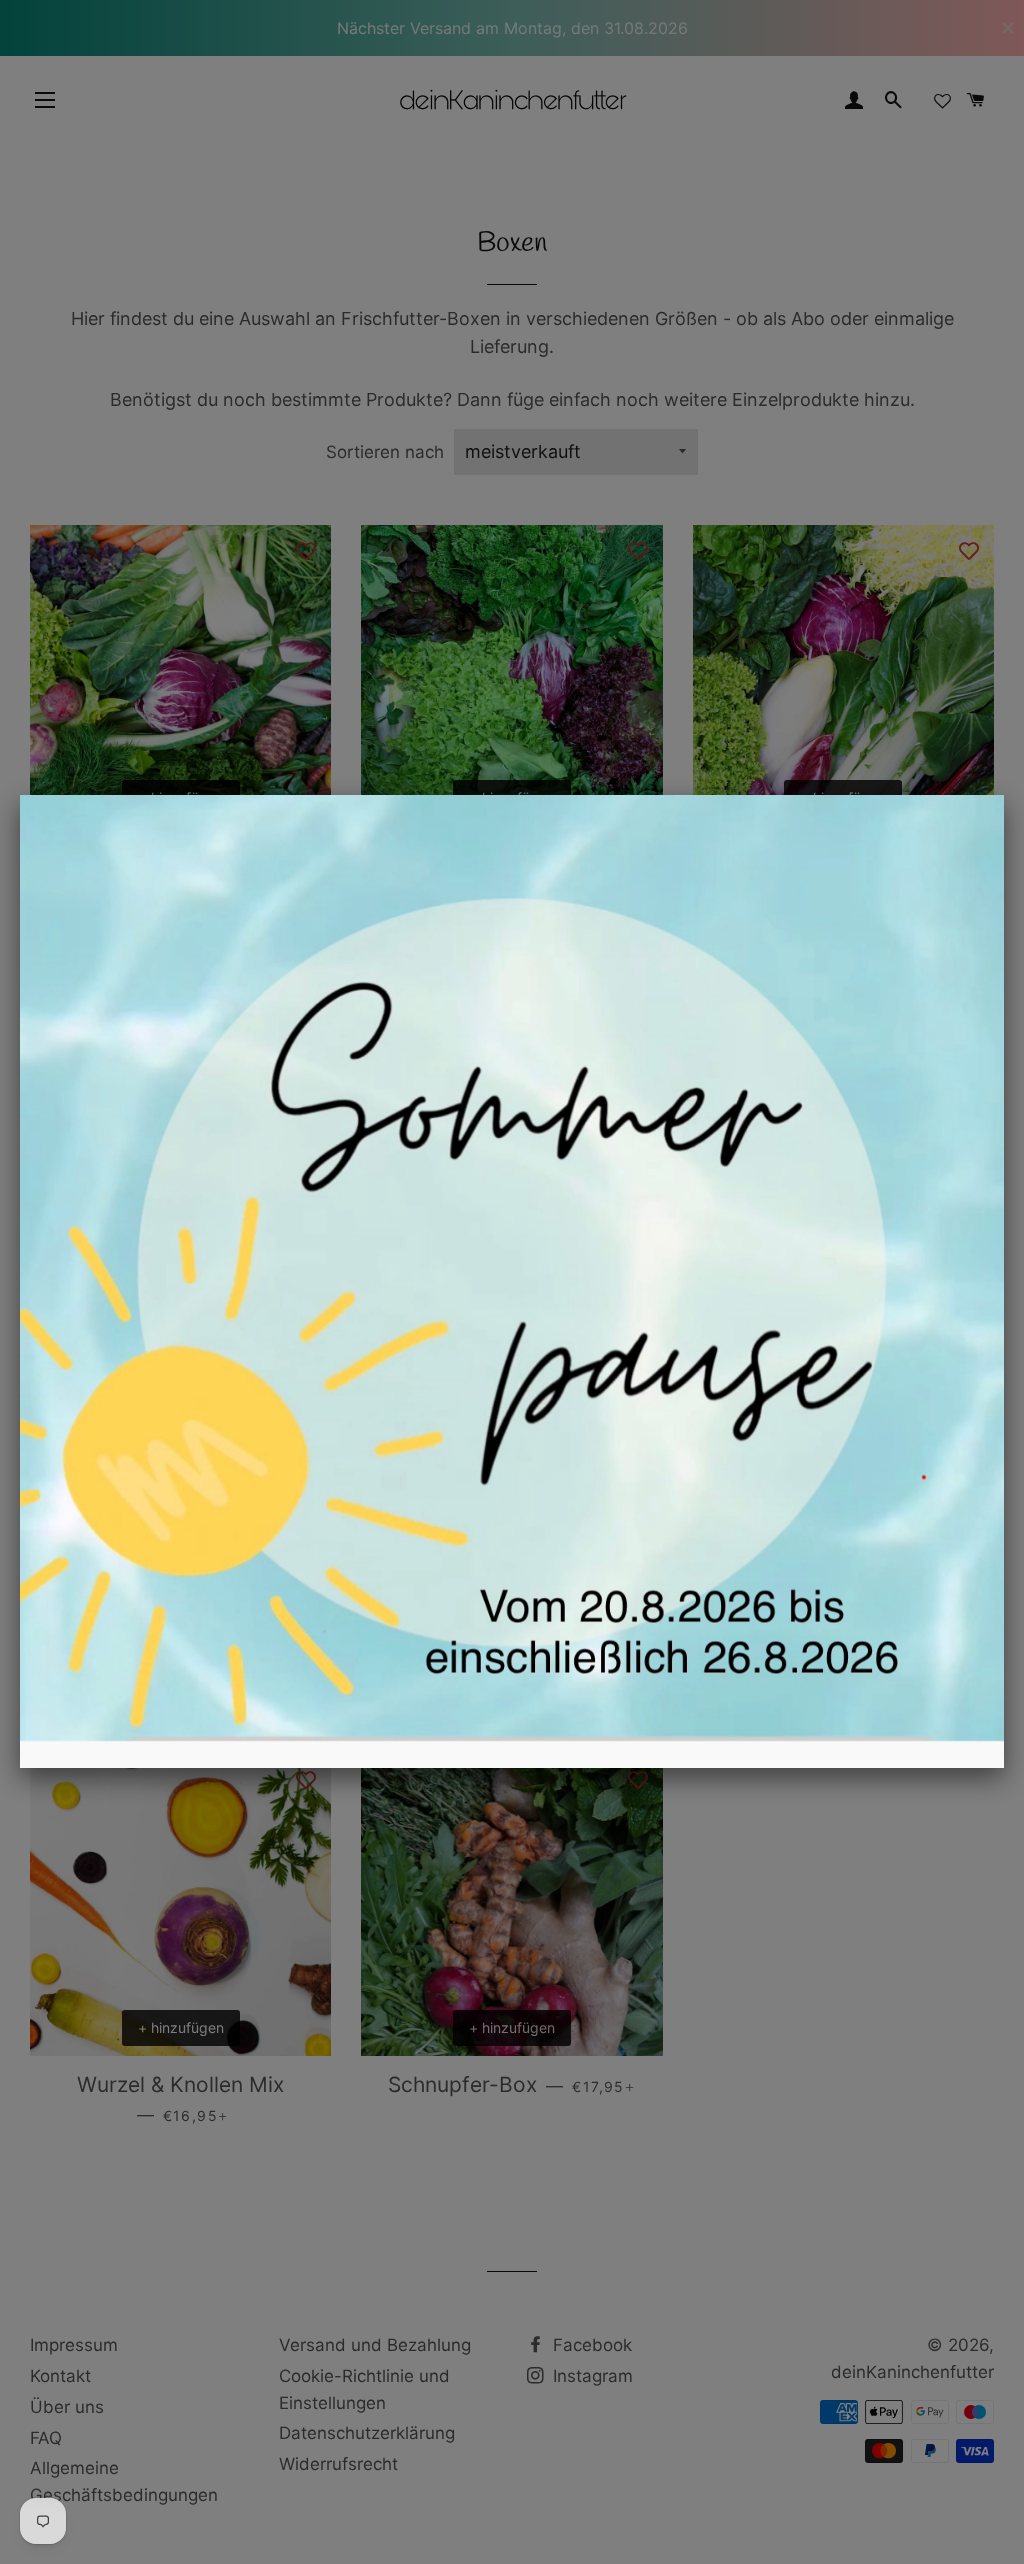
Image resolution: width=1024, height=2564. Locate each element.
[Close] (1004, 795)
